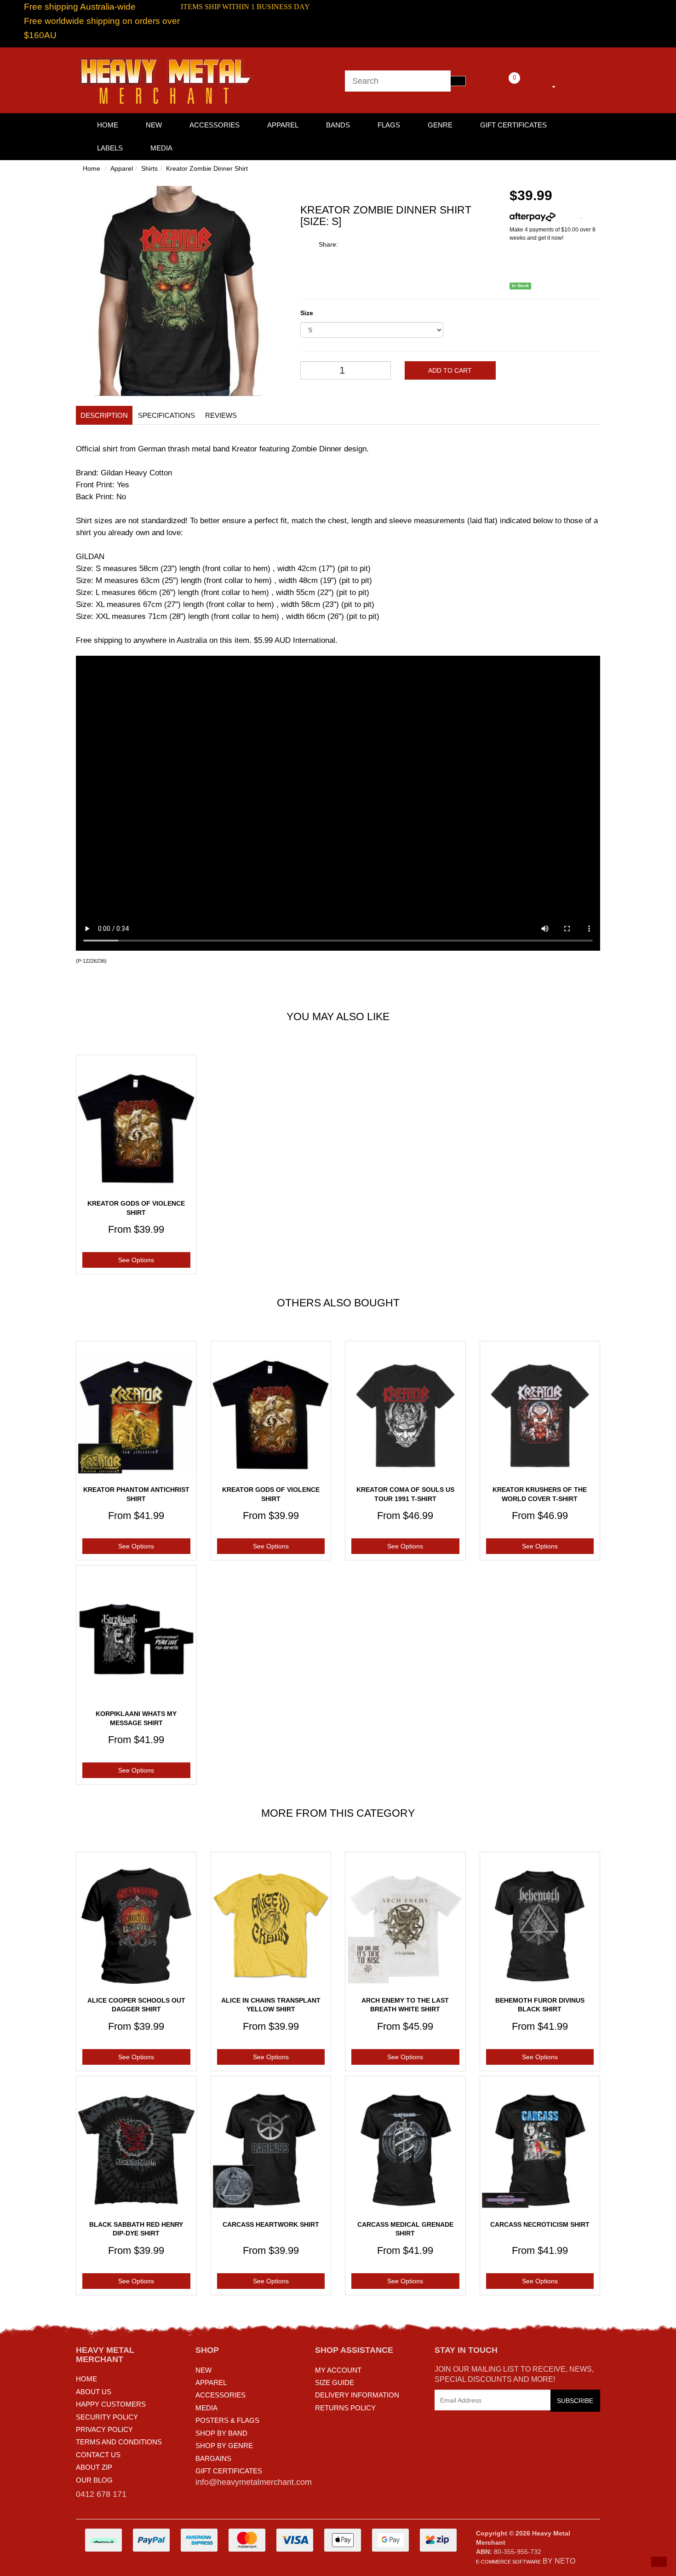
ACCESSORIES (221, 2395)
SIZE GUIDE (335, 2383)
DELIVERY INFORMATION (357, 2395)
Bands (338, 125)
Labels (110, 148)
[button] (659, 2562)
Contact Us (98, 2455)
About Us (94, 2392)
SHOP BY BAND (221, 2433)
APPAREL (211, 2383)
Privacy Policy (104, 2429)
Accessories (215, 125)
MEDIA (206, 2408)
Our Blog (94, 2480)
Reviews (221, 415)
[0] (502, 85)
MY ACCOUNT (338, 2370)
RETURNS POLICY (345, 2408)
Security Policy (107, 2417)
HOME (108, 125)
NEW (203, 2370)
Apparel (283, 125)
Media (161, 148)
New (154, 125)
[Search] (458, 81)
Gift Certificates (513, 125)
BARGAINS (213, 2458)
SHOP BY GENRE (224, 2446)
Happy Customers (111, 2404)
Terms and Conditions (119, 2442)
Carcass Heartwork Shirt (271, 2224)
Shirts (149, 168)
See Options (136, 1260)
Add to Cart (450, 370)
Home (92, 168)
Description (104, 415)
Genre (440, 125)
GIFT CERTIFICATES (229, 2471)
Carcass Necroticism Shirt (540, 2224)
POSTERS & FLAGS (227, 2420)
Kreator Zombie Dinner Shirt (207, 168)
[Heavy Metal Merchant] (168, 80)
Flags (389, 125)
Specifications (166, 415)
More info (568, 217)
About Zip (94, 2467)
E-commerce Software (508, 2562)
